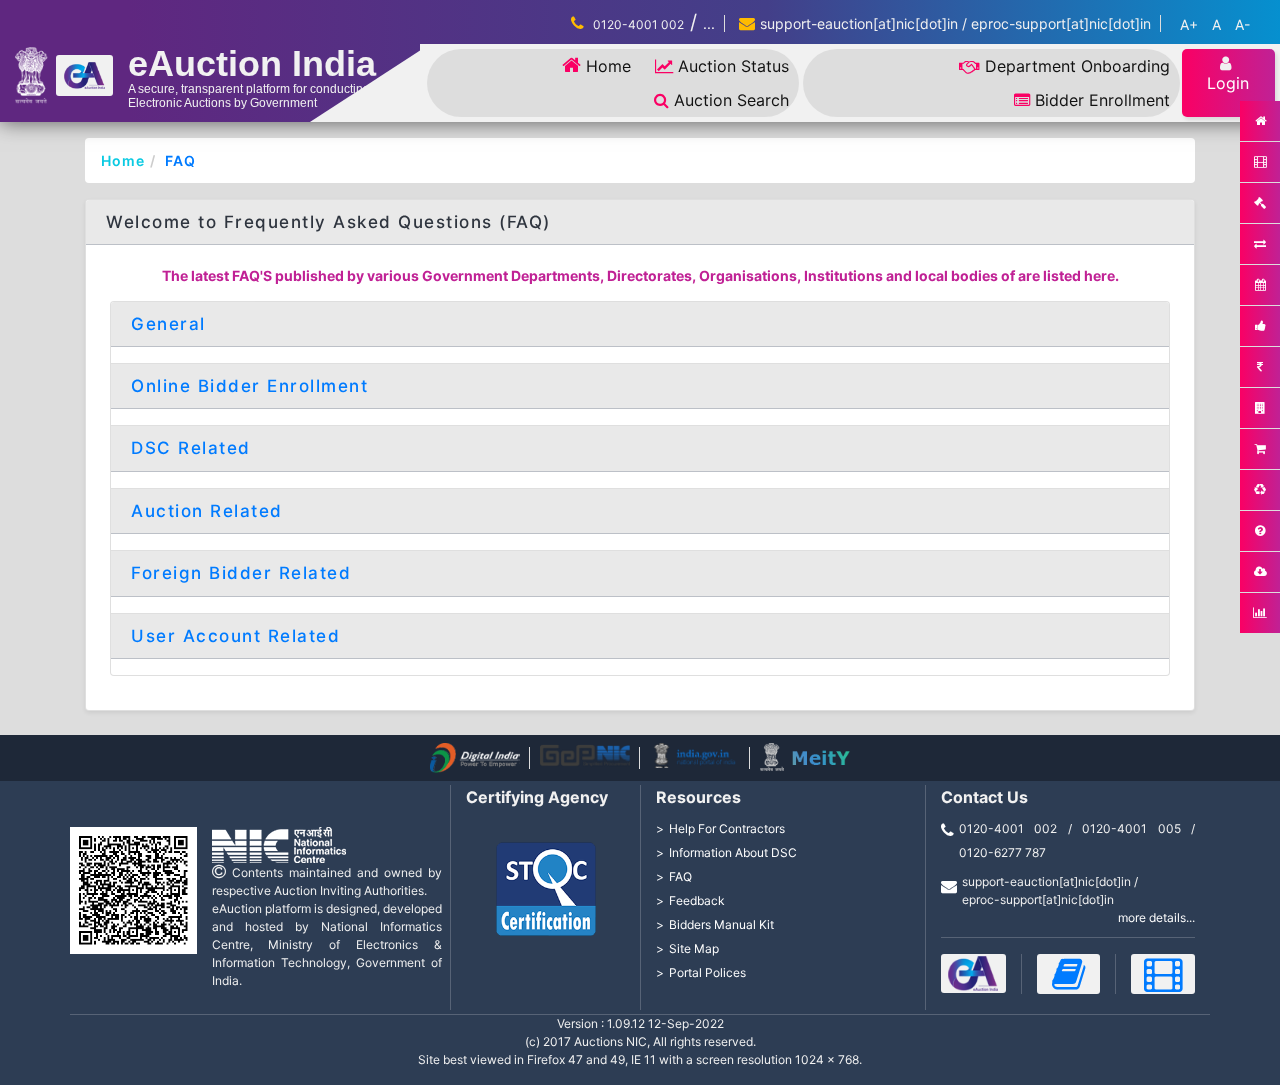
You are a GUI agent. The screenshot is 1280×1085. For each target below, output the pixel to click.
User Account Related (235, 636)
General (168, 324)
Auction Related (207, 511)
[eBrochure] (973, 973)
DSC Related (191, 448)
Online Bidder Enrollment (249, 386)
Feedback (697, 900)
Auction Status (733, 66)
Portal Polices (707, 972)
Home (608, 66)
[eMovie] (1163, 974)
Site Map (694, 948)
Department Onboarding (1077, 66)
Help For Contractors (727, 828)
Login (1228, 83)
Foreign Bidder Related (241, 573)
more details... (1156, 917)
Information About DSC (733, 852)
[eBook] (1069, 974)
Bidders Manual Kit (721, 924)
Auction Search (731, 100)
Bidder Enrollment (1102, 100)
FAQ (180, 160)
